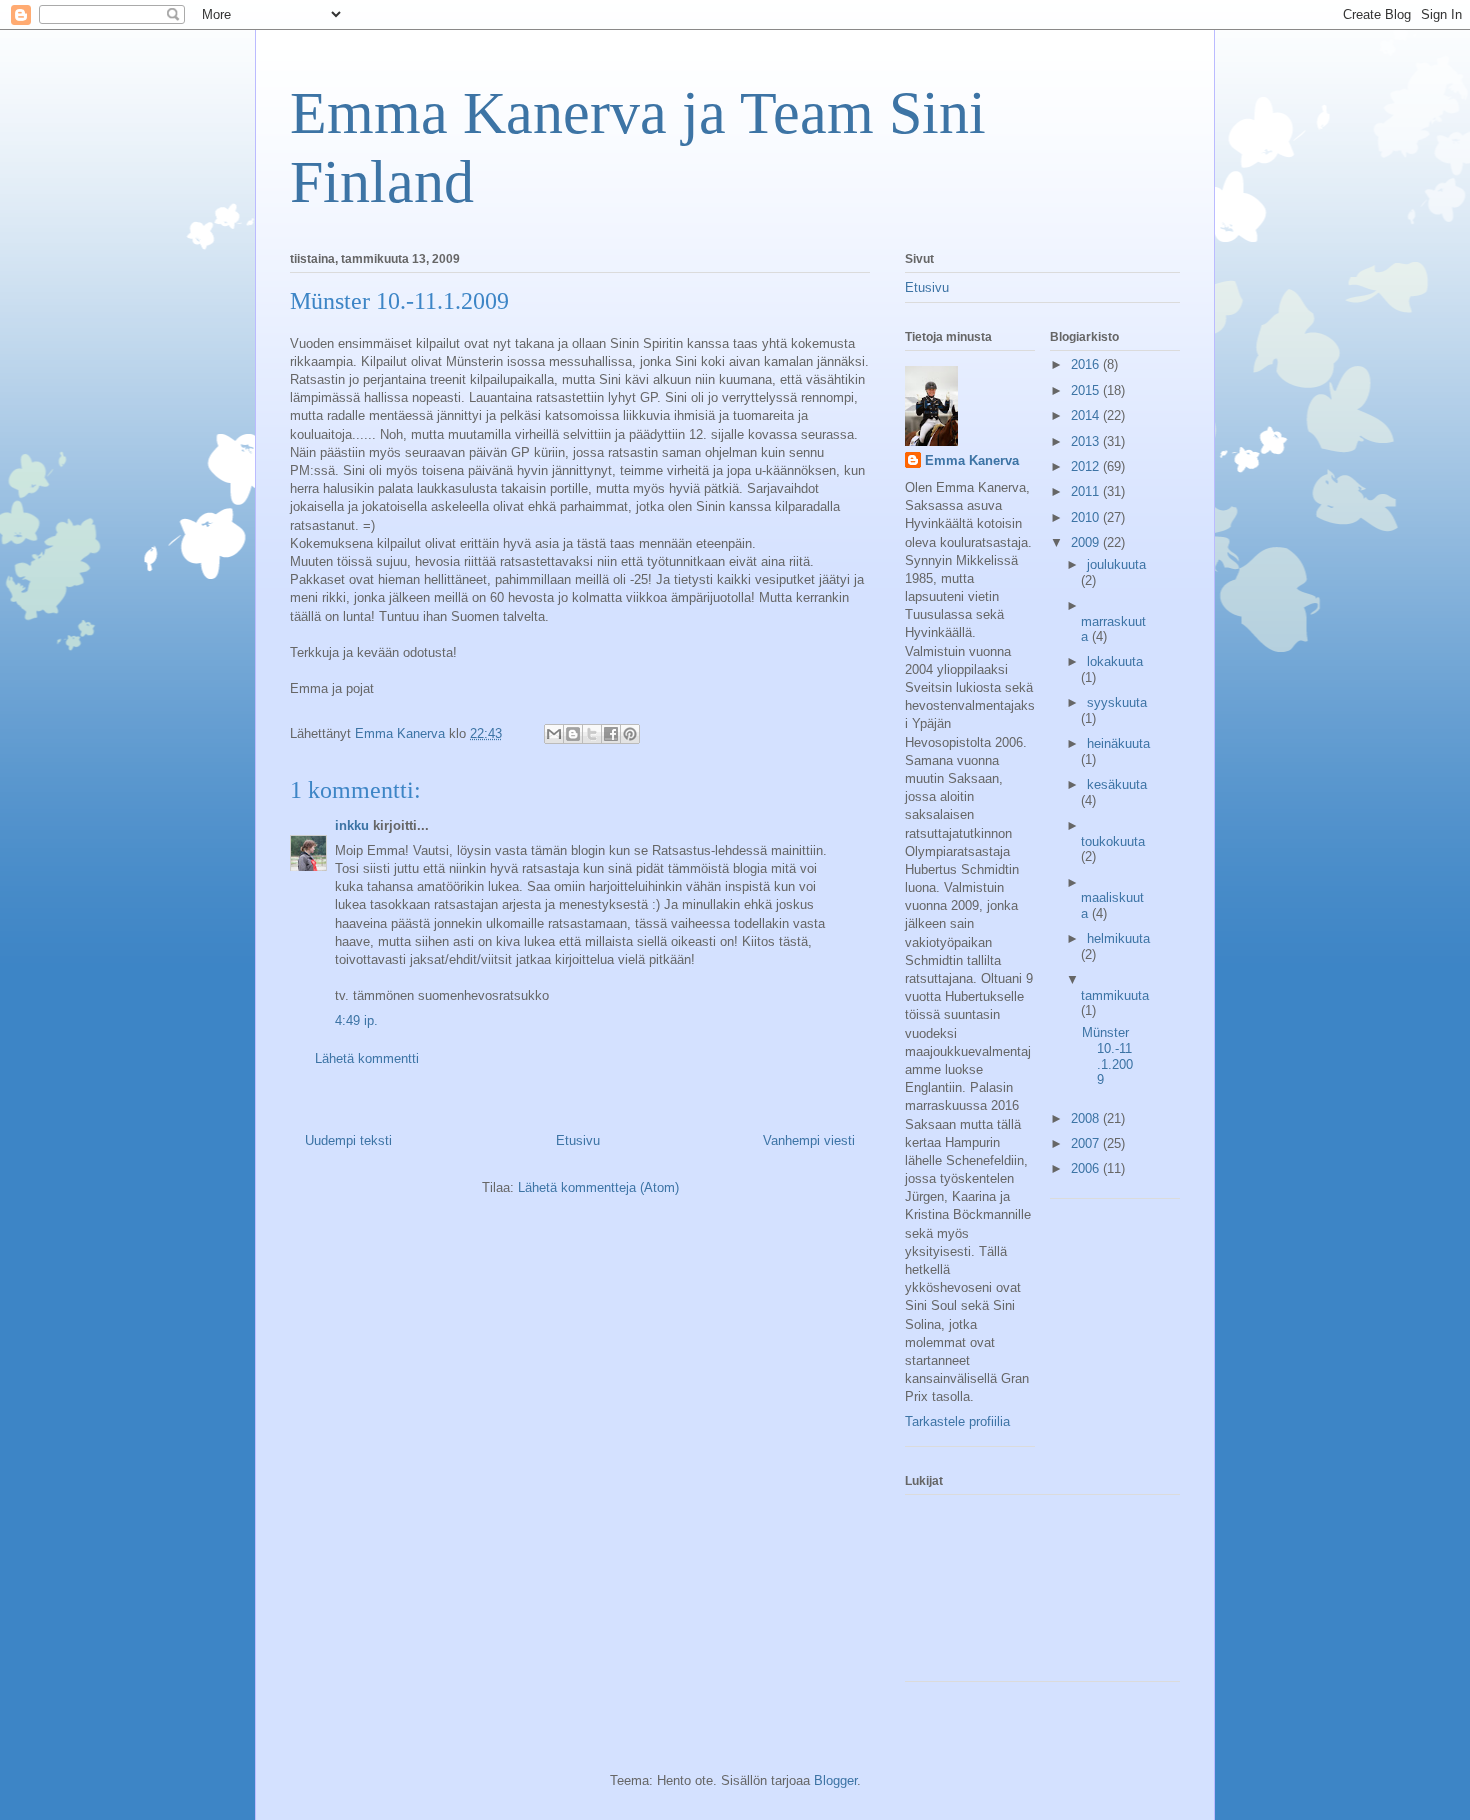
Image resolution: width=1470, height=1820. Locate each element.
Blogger (835, 1780)
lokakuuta (1115, 661)
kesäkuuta (1117, 784)
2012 (1087, 466)
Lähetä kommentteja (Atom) (598, 1187)
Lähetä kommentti (367, 1058)
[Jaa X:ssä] (592, 734)
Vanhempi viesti (809, 1140)
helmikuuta (1118, 938)
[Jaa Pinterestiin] (630, 734)
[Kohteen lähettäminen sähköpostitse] (554, 734)
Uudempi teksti (348, 1140)
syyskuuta (1117, 702)
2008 (1087, 1118)
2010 (1087, 517)
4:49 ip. (356, 1020)
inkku (352, 825)
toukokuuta (1113, 841)
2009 (1087, 542)
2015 (1087, 390)
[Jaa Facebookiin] (611, 734)
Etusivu (578, 1140)
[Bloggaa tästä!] (573, 734)
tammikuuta (1115, 995)
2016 (1087, 364)
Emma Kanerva (972, 460)
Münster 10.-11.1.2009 (1107, 1056)
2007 (1087, 1143)
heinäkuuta (1118, 743)
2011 (1087, 491)
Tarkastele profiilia (957, 1421)
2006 (1087, 1168)
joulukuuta (1116, 564)
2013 (1087, 441)
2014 (1087, 415)
